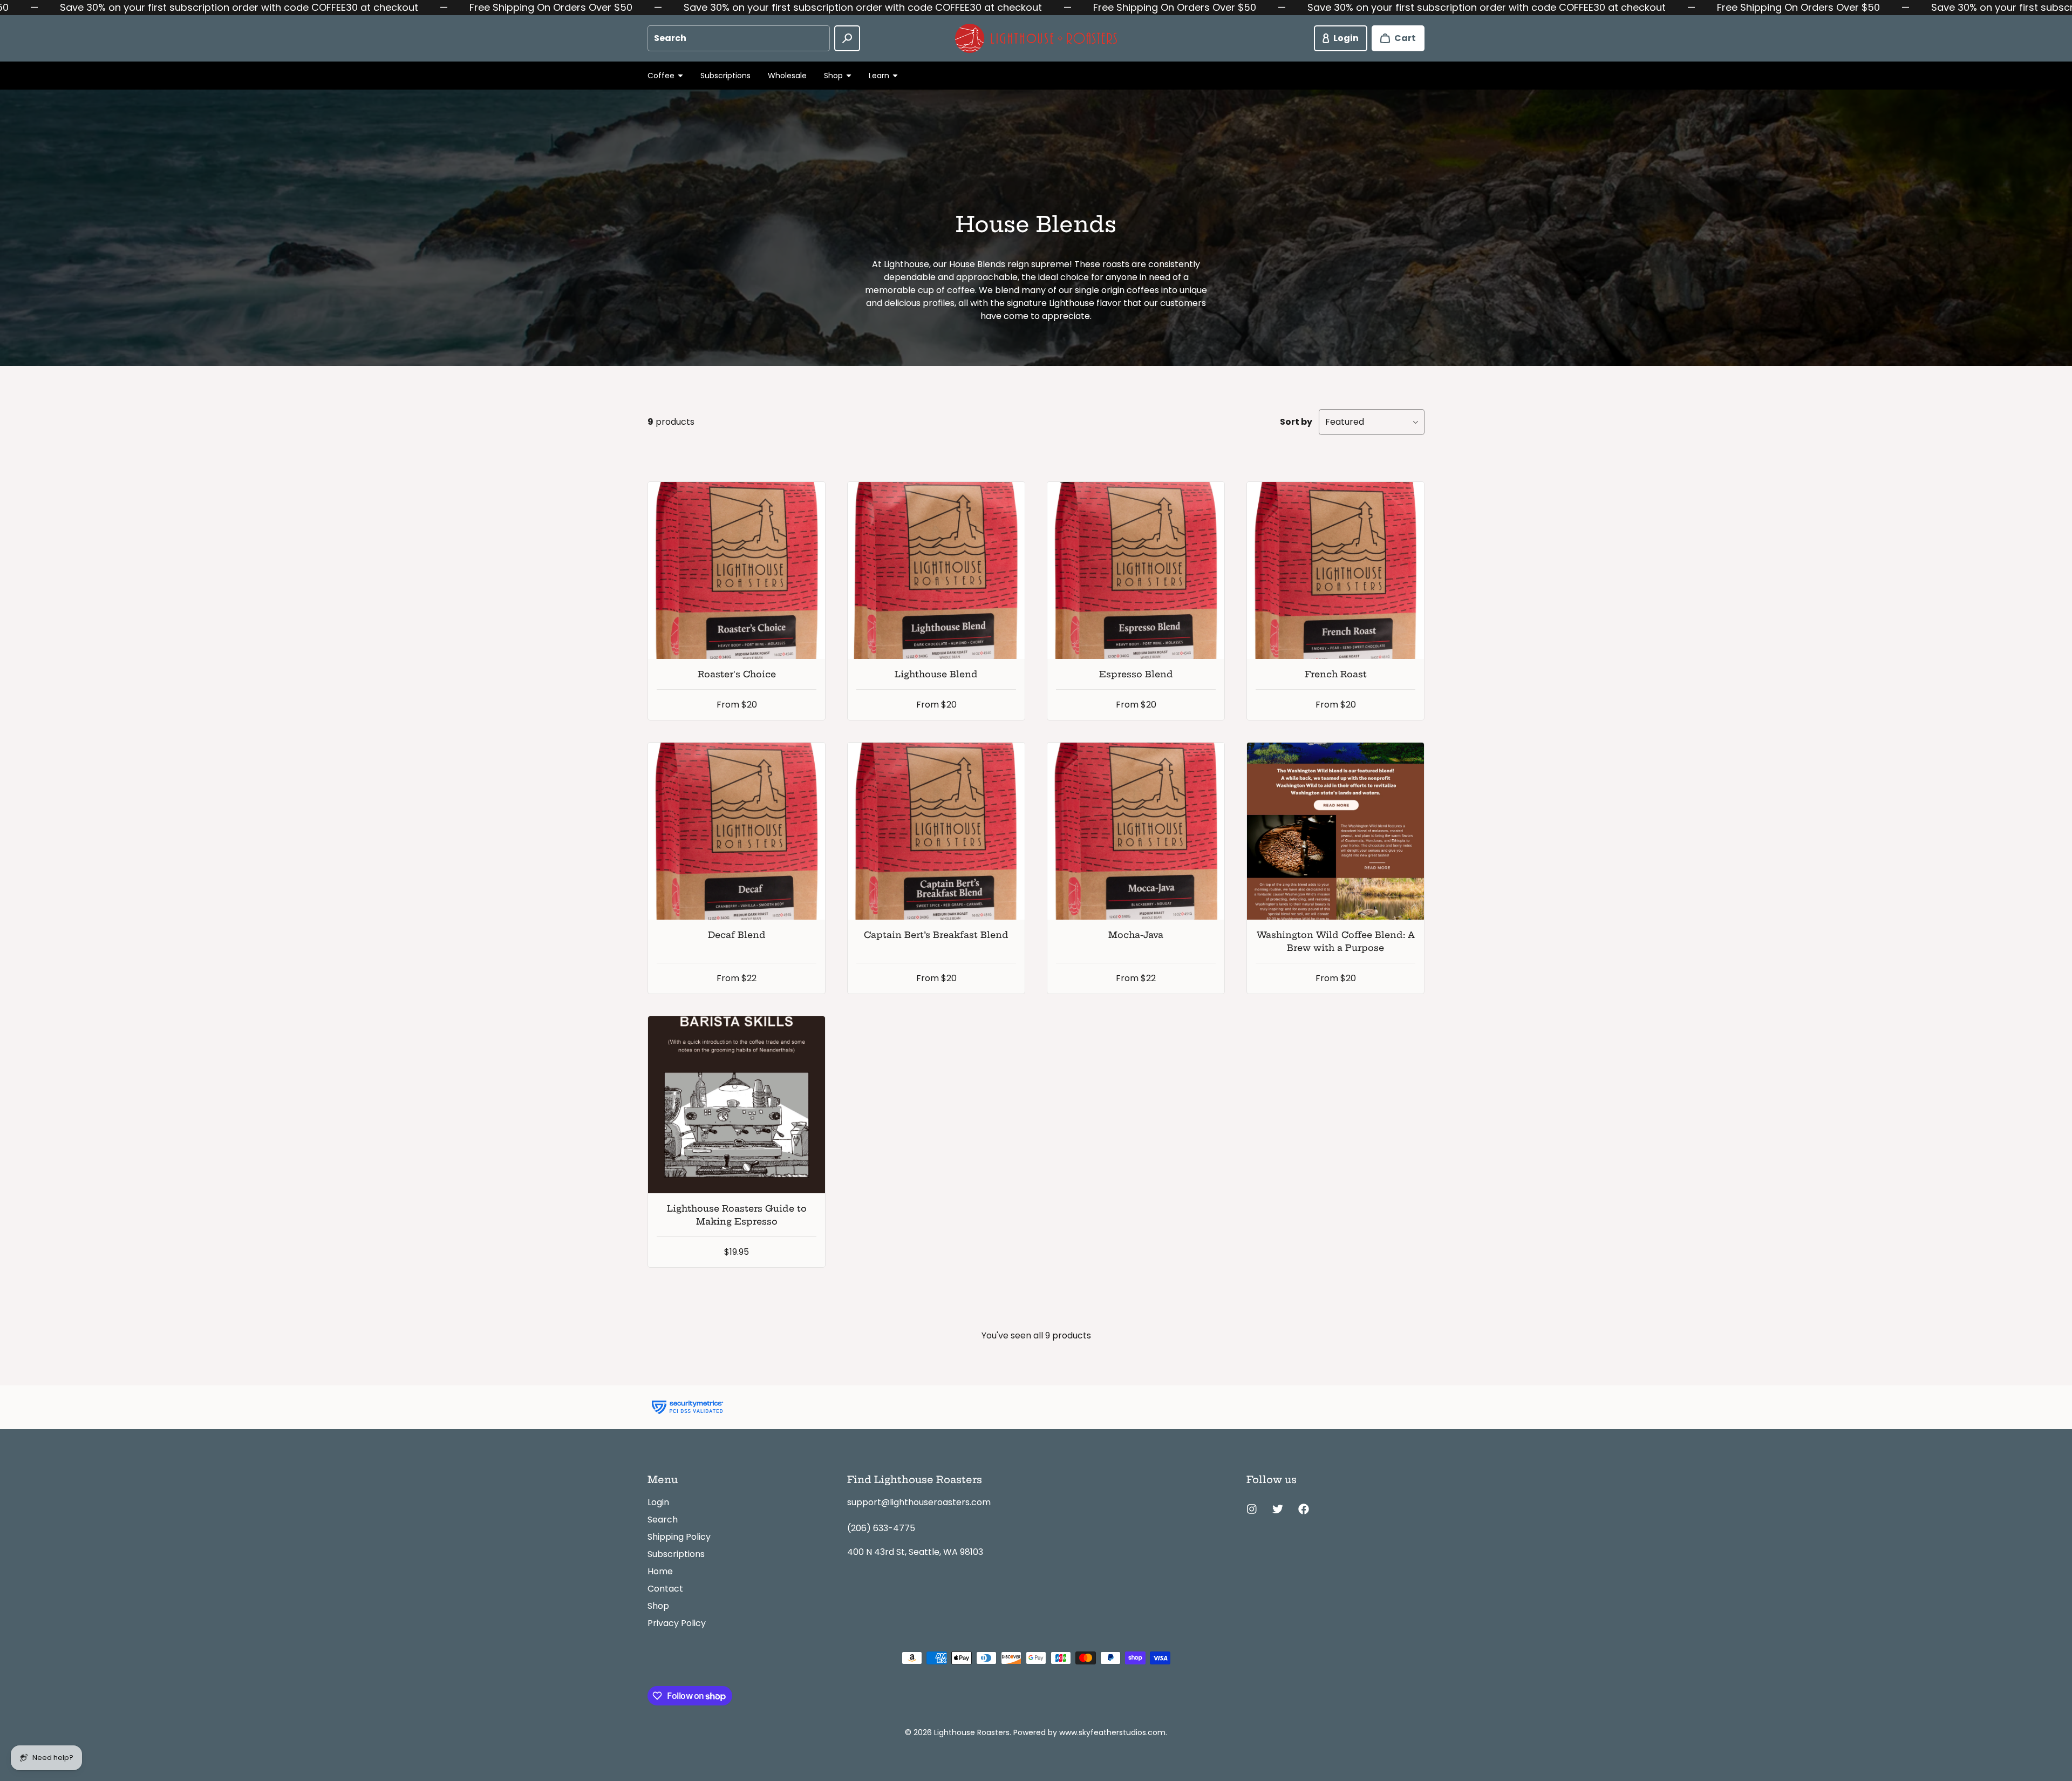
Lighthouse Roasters (972, 1732)
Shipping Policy (679, 1537)
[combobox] (739, 38)
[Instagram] (1252, 1509)
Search (663, 1520)
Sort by (1296, 422)
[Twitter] (1278, 1509)
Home (660, 1571)
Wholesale (787, 76)
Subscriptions (725, 76)
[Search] (847, 38)
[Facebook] (1304, 1509)
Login (658, 1502)
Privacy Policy (677, 1623)
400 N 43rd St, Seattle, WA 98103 (915, 1552)
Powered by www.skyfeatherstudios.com (1089, 1732)
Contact (665, 1589)
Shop (658, 1606)
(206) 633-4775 (881, 1528)
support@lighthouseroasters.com (919, 1502)
